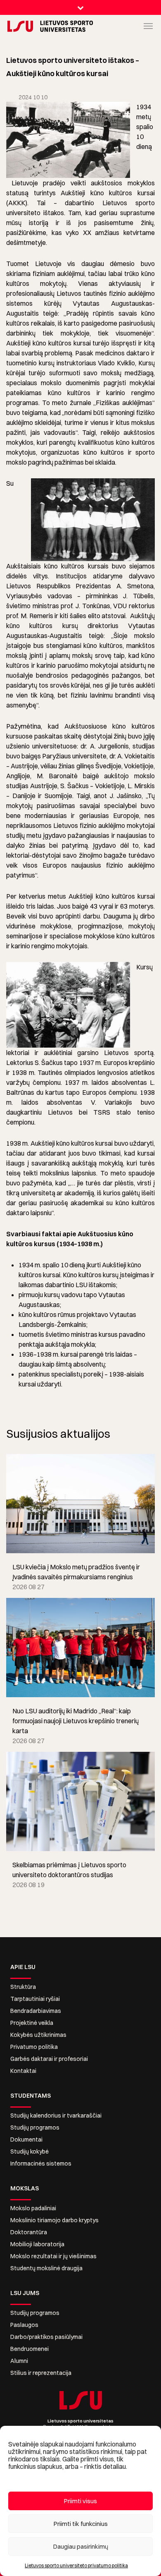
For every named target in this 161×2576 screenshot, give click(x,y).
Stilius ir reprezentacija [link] (41, 2373)
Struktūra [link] (23, 1987)
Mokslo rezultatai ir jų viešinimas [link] (53, 2256)
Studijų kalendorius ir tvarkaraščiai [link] (56, 2115)
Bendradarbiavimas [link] (36, 2011)
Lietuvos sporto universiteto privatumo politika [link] (76, 2565)
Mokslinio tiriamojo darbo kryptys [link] (54, 2220)
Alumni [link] (19, 2361)
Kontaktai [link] (23, 2071)
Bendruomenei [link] (30, 2349)
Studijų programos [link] (35, 2127)
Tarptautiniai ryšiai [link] (35, 1999)
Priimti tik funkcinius (81, 2524)
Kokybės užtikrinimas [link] (38, 2035)
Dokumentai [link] (26, 2139)
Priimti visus (80, 2501)
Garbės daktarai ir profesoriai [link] (49, 2059)
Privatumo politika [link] (34, 2047)
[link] (14, 26)
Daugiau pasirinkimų (81, 2546)
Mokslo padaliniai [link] (33, 2208)
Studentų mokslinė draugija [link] (46, 2268)
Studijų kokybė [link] (30, 2151)
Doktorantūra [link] (29, 2232)
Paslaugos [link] (24, 2325)
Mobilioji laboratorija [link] (37, 2244)
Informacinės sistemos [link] (41, 2163)
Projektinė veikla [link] (32, 2023)
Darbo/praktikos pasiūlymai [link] (46, 2337)
